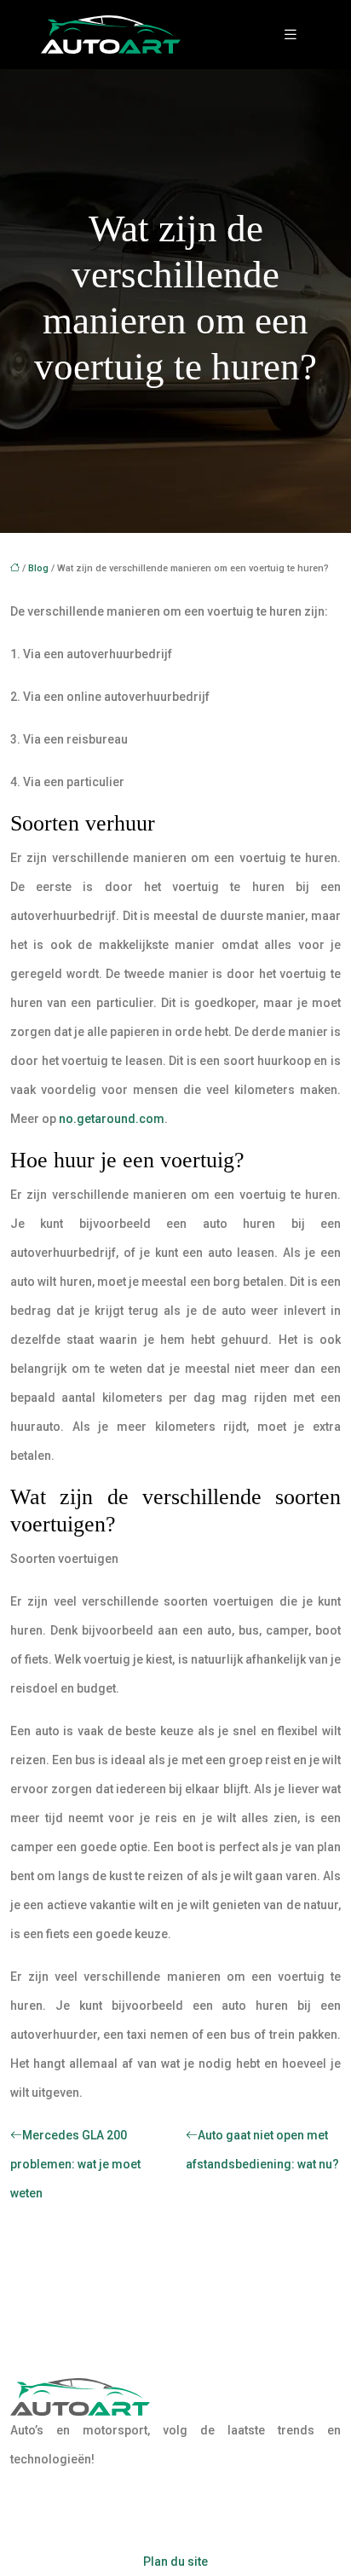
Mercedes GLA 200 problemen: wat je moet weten (75, 2164)
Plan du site (175, 2562)
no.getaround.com (112, 1119)
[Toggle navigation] (291, 35)
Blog (38, 568)
